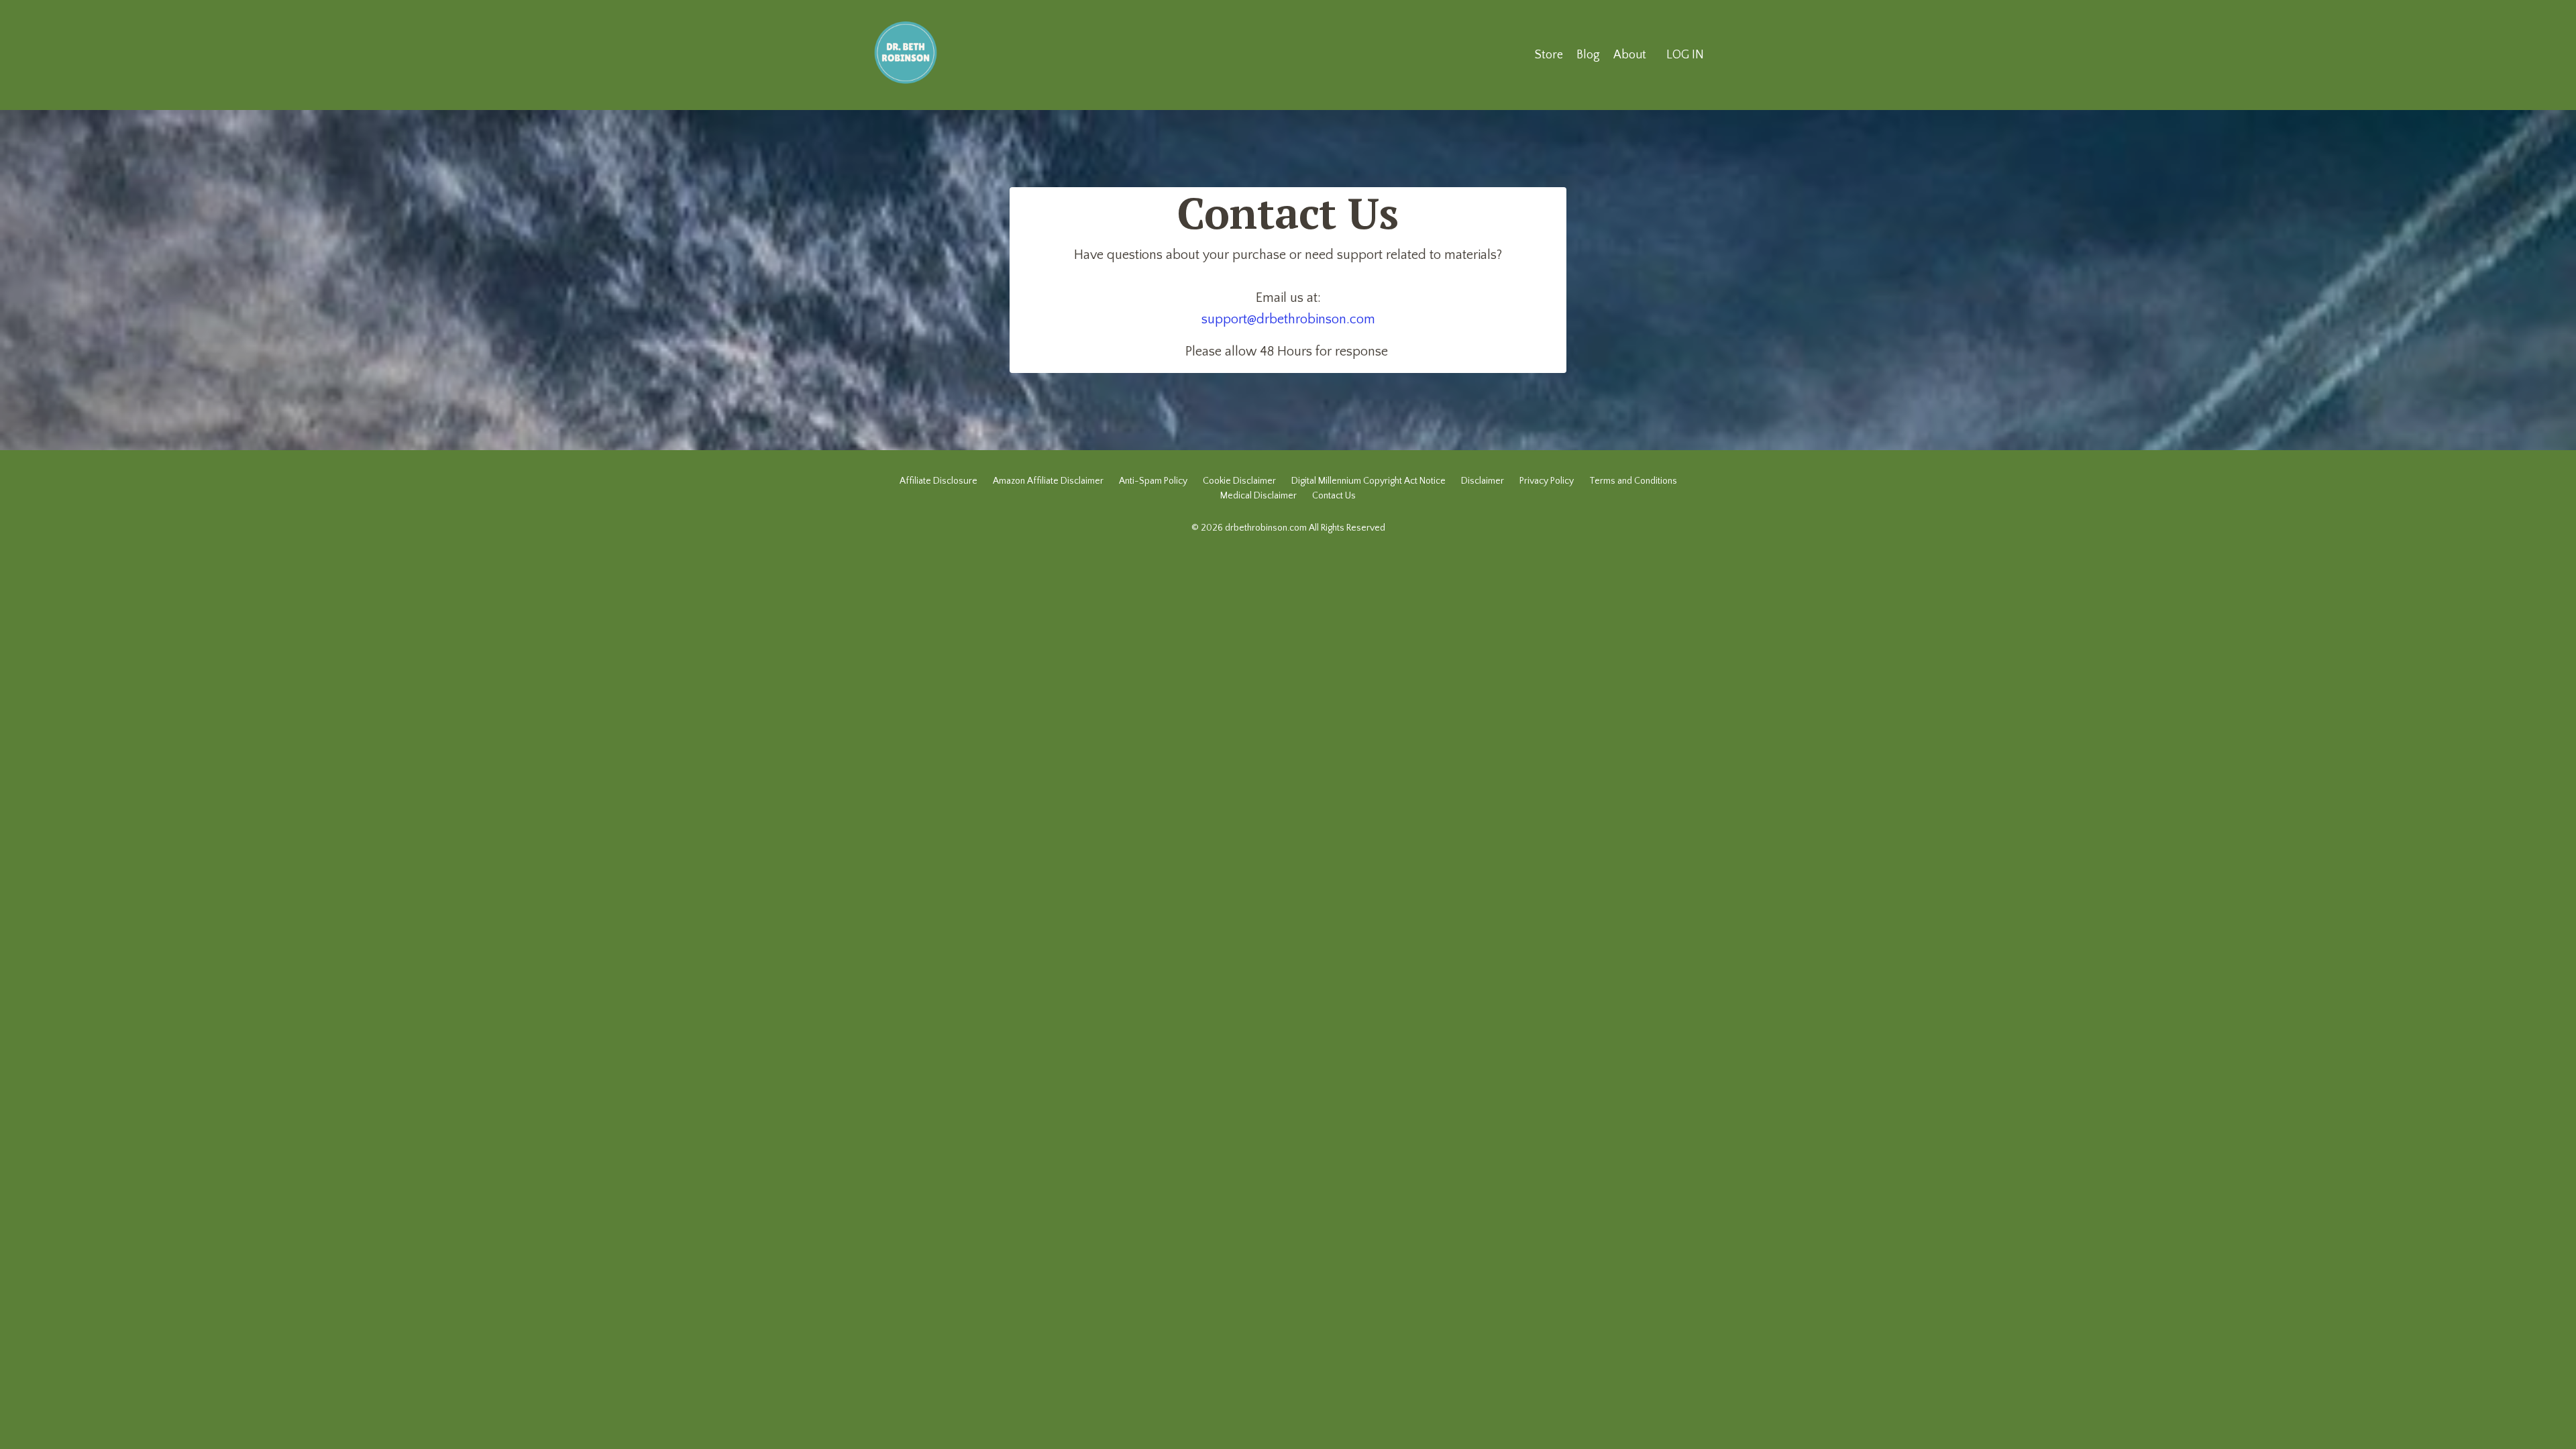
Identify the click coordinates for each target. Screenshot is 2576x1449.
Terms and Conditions (1633, 481)
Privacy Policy (1547, 481)
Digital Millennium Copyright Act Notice (1368, 481)
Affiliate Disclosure (938, 481)
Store (1549, 55)
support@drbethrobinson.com (1288, 319)
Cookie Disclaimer (1239, 481)
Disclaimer (1483, 481)
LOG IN (1685, 55)
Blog (1588, 55)
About (1630, 55)
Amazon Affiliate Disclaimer (1048, 481)
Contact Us (1334, 496)
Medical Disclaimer (1258, 496)
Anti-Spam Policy (1153, 481)
